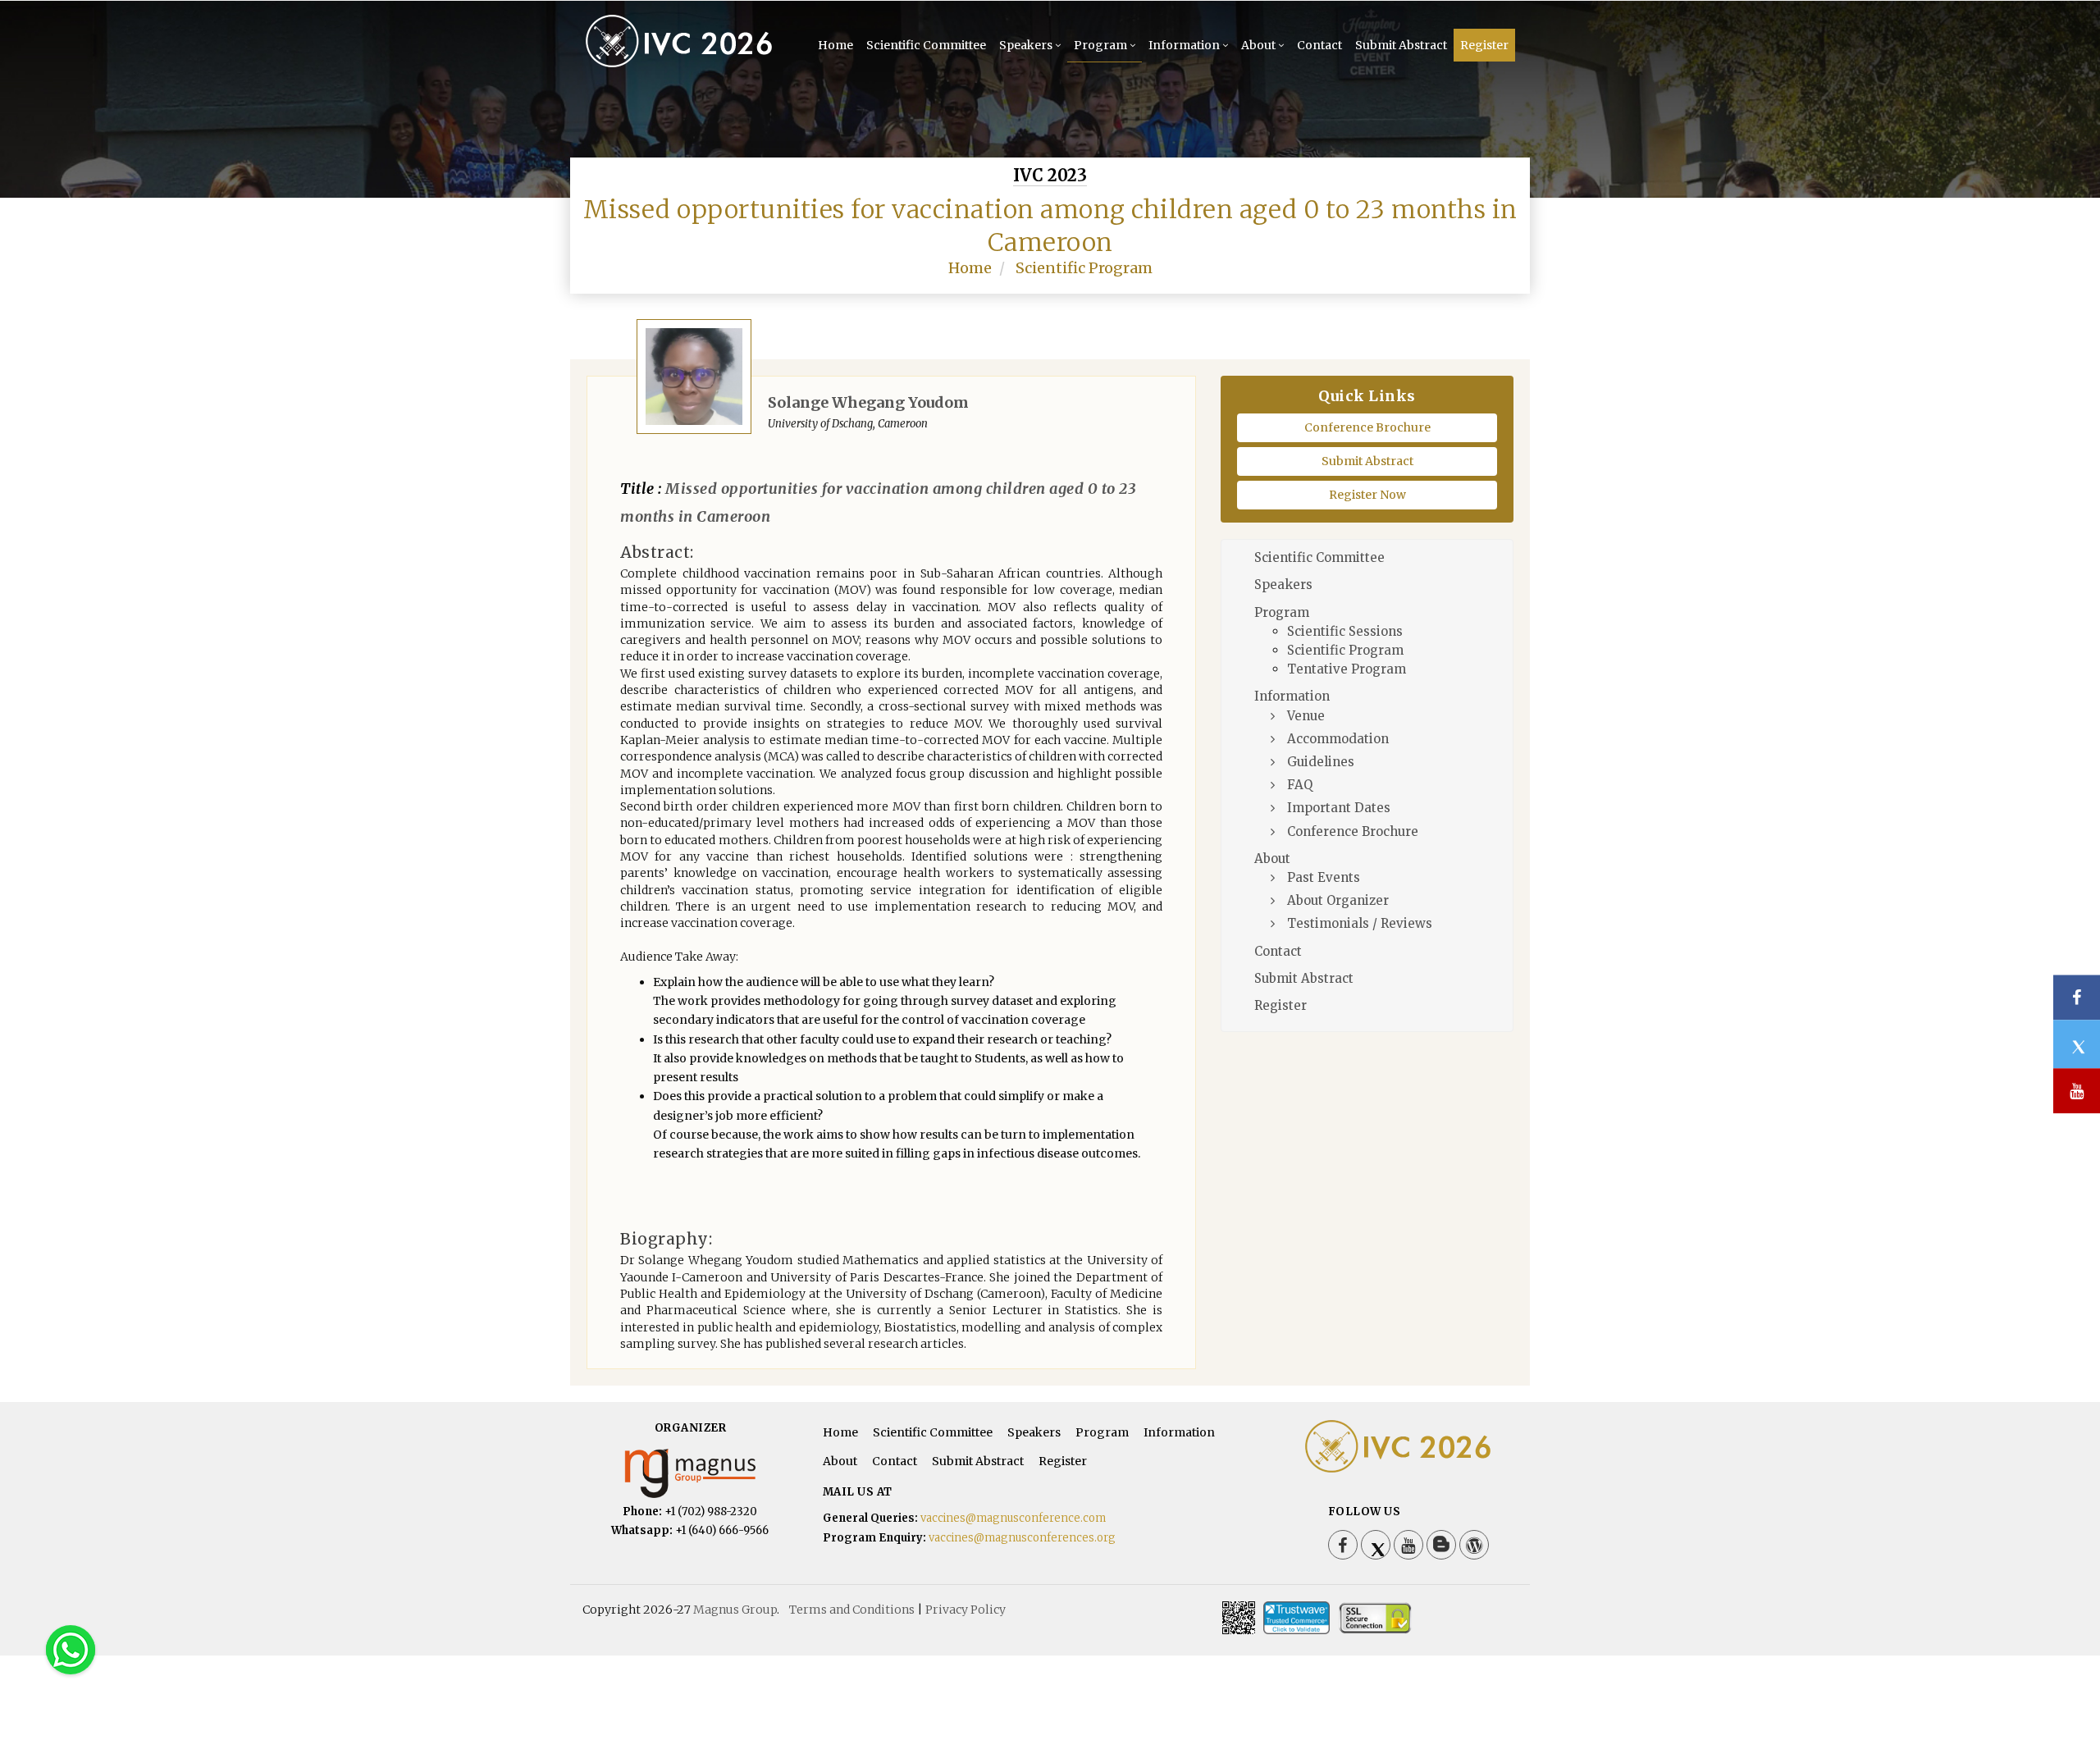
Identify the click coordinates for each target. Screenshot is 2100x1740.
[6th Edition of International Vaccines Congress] (683, 64)
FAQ (1300, 785)
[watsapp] (71, 1649)
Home (835, 45)
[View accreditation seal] (1297, 1618)
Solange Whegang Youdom (868, 402)
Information (1184, 45)
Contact (1319, 45)
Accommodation (1338, 739)
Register (1484, 45)
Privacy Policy (966, 1610)
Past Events (1324, 877)
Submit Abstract (1401, 45)
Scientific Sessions (1345, 631)
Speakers (1026, 45)
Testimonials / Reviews (1360, 923)
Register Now (1367, 495)
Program (1100, 45)
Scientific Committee (926, 45)
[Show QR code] (1239, 1618)
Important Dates (1339, 808)
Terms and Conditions (852, 1610)
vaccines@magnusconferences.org (1022, 1538)
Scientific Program (1084, 268)
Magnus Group (735, 1610)
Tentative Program (1347, 669)
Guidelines (1321, 762)
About (1258, 45)
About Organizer (1338, 900)
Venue (1306, 716)
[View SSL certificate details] (1375, 1618)
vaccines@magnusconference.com (1013, 1518)
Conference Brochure (1367, 427)
